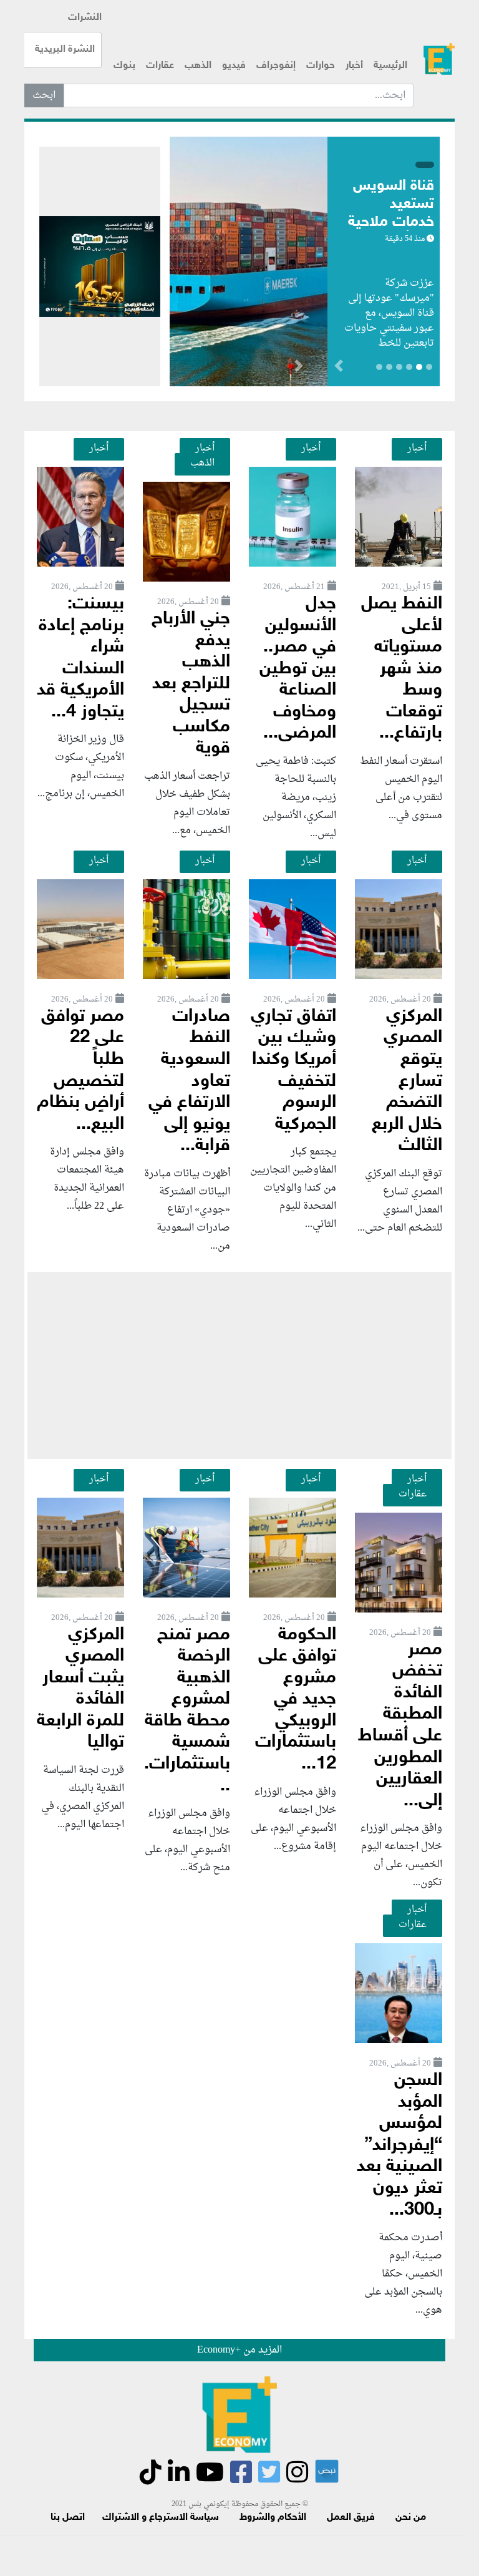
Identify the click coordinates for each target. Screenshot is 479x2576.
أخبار (354, 66)
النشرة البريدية (65, 50)
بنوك (124, 66)
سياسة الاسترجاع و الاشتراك (161, 2518)
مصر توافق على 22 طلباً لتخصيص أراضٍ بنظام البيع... (80, 1071)
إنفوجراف (276, 66)
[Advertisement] (239, 1365)
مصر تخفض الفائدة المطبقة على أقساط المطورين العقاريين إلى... (400, 1726)
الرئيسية (390, 66)
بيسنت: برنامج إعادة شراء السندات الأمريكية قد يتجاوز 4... (80, 658)
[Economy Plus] (439, 59)
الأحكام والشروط (273, 2518)
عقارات (160, 66)
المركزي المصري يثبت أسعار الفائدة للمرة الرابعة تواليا (80, 1689)
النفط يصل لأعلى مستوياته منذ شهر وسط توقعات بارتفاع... (402, 669)
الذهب (198, 66)
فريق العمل (351, 2518)
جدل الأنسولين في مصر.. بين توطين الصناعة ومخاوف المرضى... (298, 669)
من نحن (411, 2518)
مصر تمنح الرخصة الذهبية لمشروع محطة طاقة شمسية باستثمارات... (187, 1711)
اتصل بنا (68, 2518)
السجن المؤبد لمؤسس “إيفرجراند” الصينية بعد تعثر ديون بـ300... (399, 2145)
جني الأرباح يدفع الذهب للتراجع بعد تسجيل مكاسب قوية (191, 684)
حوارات (321, 66)
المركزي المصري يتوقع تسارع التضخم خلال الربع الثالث (407, 1081)
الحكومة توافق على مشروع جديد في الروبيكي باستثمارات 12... (296, 1700)
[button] (298, 368)
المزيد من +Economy (239, 2350)
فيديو (234, 66)
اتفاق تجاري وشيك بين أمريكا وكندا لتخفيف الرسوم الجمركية (293, 1071)
